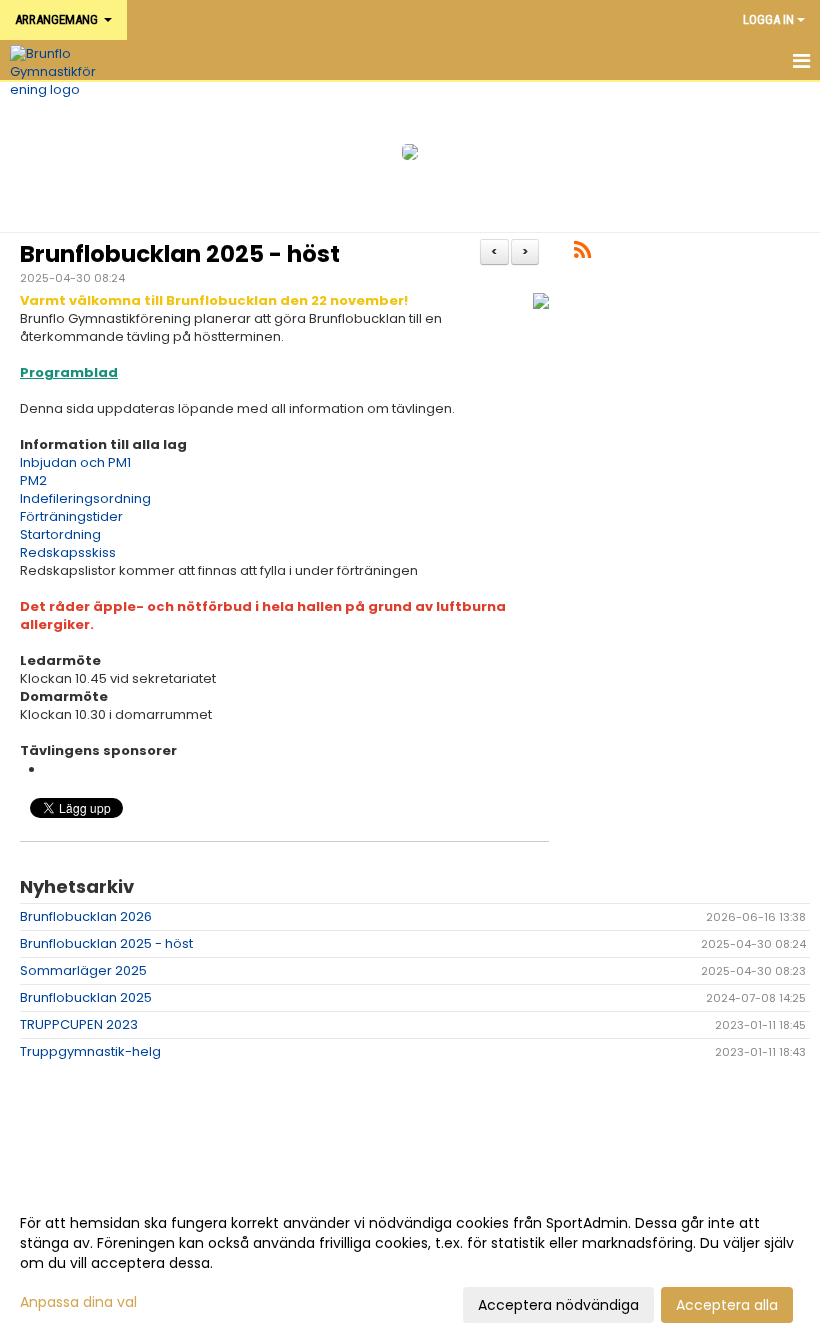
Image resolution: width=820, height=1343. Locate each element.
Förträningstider (71, 516)
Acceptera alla (727, 1305)
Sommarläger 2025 (83, 970)
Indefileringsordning (85, 498)
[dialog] (410, 1263)
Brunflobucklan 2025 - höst (180, 254)
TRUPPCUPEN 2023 (79, 1024)
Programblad (69, 372)
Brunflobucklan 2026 (86, 916)
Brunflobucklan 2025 (86, 997)
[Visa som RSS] (582, 253)
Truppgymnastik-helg (90, 1051)
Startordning (60, 534)
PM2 (33, 480)
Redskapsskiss (68, 552)
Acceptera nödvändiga (558, 1305)
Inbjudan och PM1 (75, 462)
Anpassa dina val (78, 1302)
